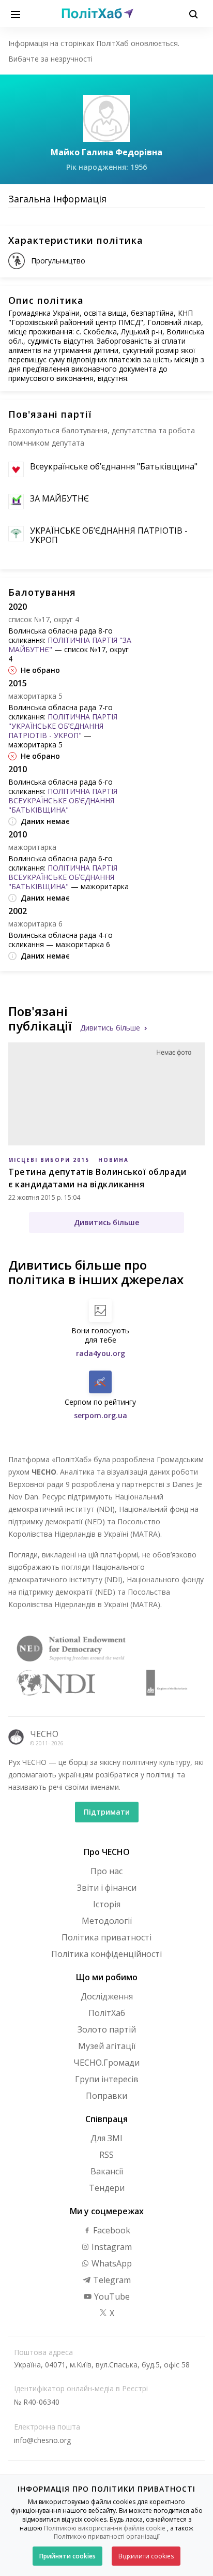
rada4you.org (101, 1353)
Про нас (106, 1871)
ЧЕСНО (44, 1734)
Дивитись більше (110, 1028)
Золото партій (107, 2029)
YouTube (111, 2297)
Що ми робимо (107, 1977)
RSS (106, 2155)
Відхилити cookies (146, 2556)
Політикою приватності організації (107, 2536)
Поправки (106, 2096)
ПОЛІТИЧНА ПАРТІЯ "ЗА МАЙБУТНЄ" (70, 645)
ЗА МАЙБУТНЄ (59, 498)
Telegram (111, 2280)
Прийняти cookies (67, 2556)
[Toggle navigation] (16, 13)
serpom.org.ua (101, 1415)
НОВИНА (113, 1160)
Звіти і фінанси (107, 1888)
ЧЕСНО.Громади (106, 2063)
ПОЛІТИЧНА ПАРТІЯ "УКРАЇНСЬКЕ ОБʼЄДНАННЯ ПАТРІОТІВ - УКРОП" (63, 726)
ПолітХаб (107, 2013)
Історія (107, 1904)
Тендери (107, 2188)
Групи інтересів (107, 2079)
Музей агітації (107, 2046)
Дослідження (107, 1996)
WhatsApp (111, 2263)
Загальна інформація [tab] (57, 199)
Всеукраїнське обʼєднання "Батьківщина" (114, 466)
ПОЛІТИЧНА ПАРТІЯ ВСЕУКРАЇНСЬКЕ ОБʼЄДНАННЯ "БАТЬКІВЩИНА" (63, 800)
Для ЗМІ (106, 2138)
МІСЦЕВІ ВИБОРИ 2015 (49, 1160)
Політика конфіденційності (106, 1954)
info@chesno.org (42, 2440)
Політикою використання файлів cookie (105, 2528)
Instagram (111, 2247)
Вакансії (107, 2171)
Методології (107, 1921)
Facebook (111, 2230)
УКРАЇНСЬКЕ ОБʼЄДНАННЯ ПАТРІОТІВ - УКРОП (109, 535)
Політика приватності (106, 1937)
